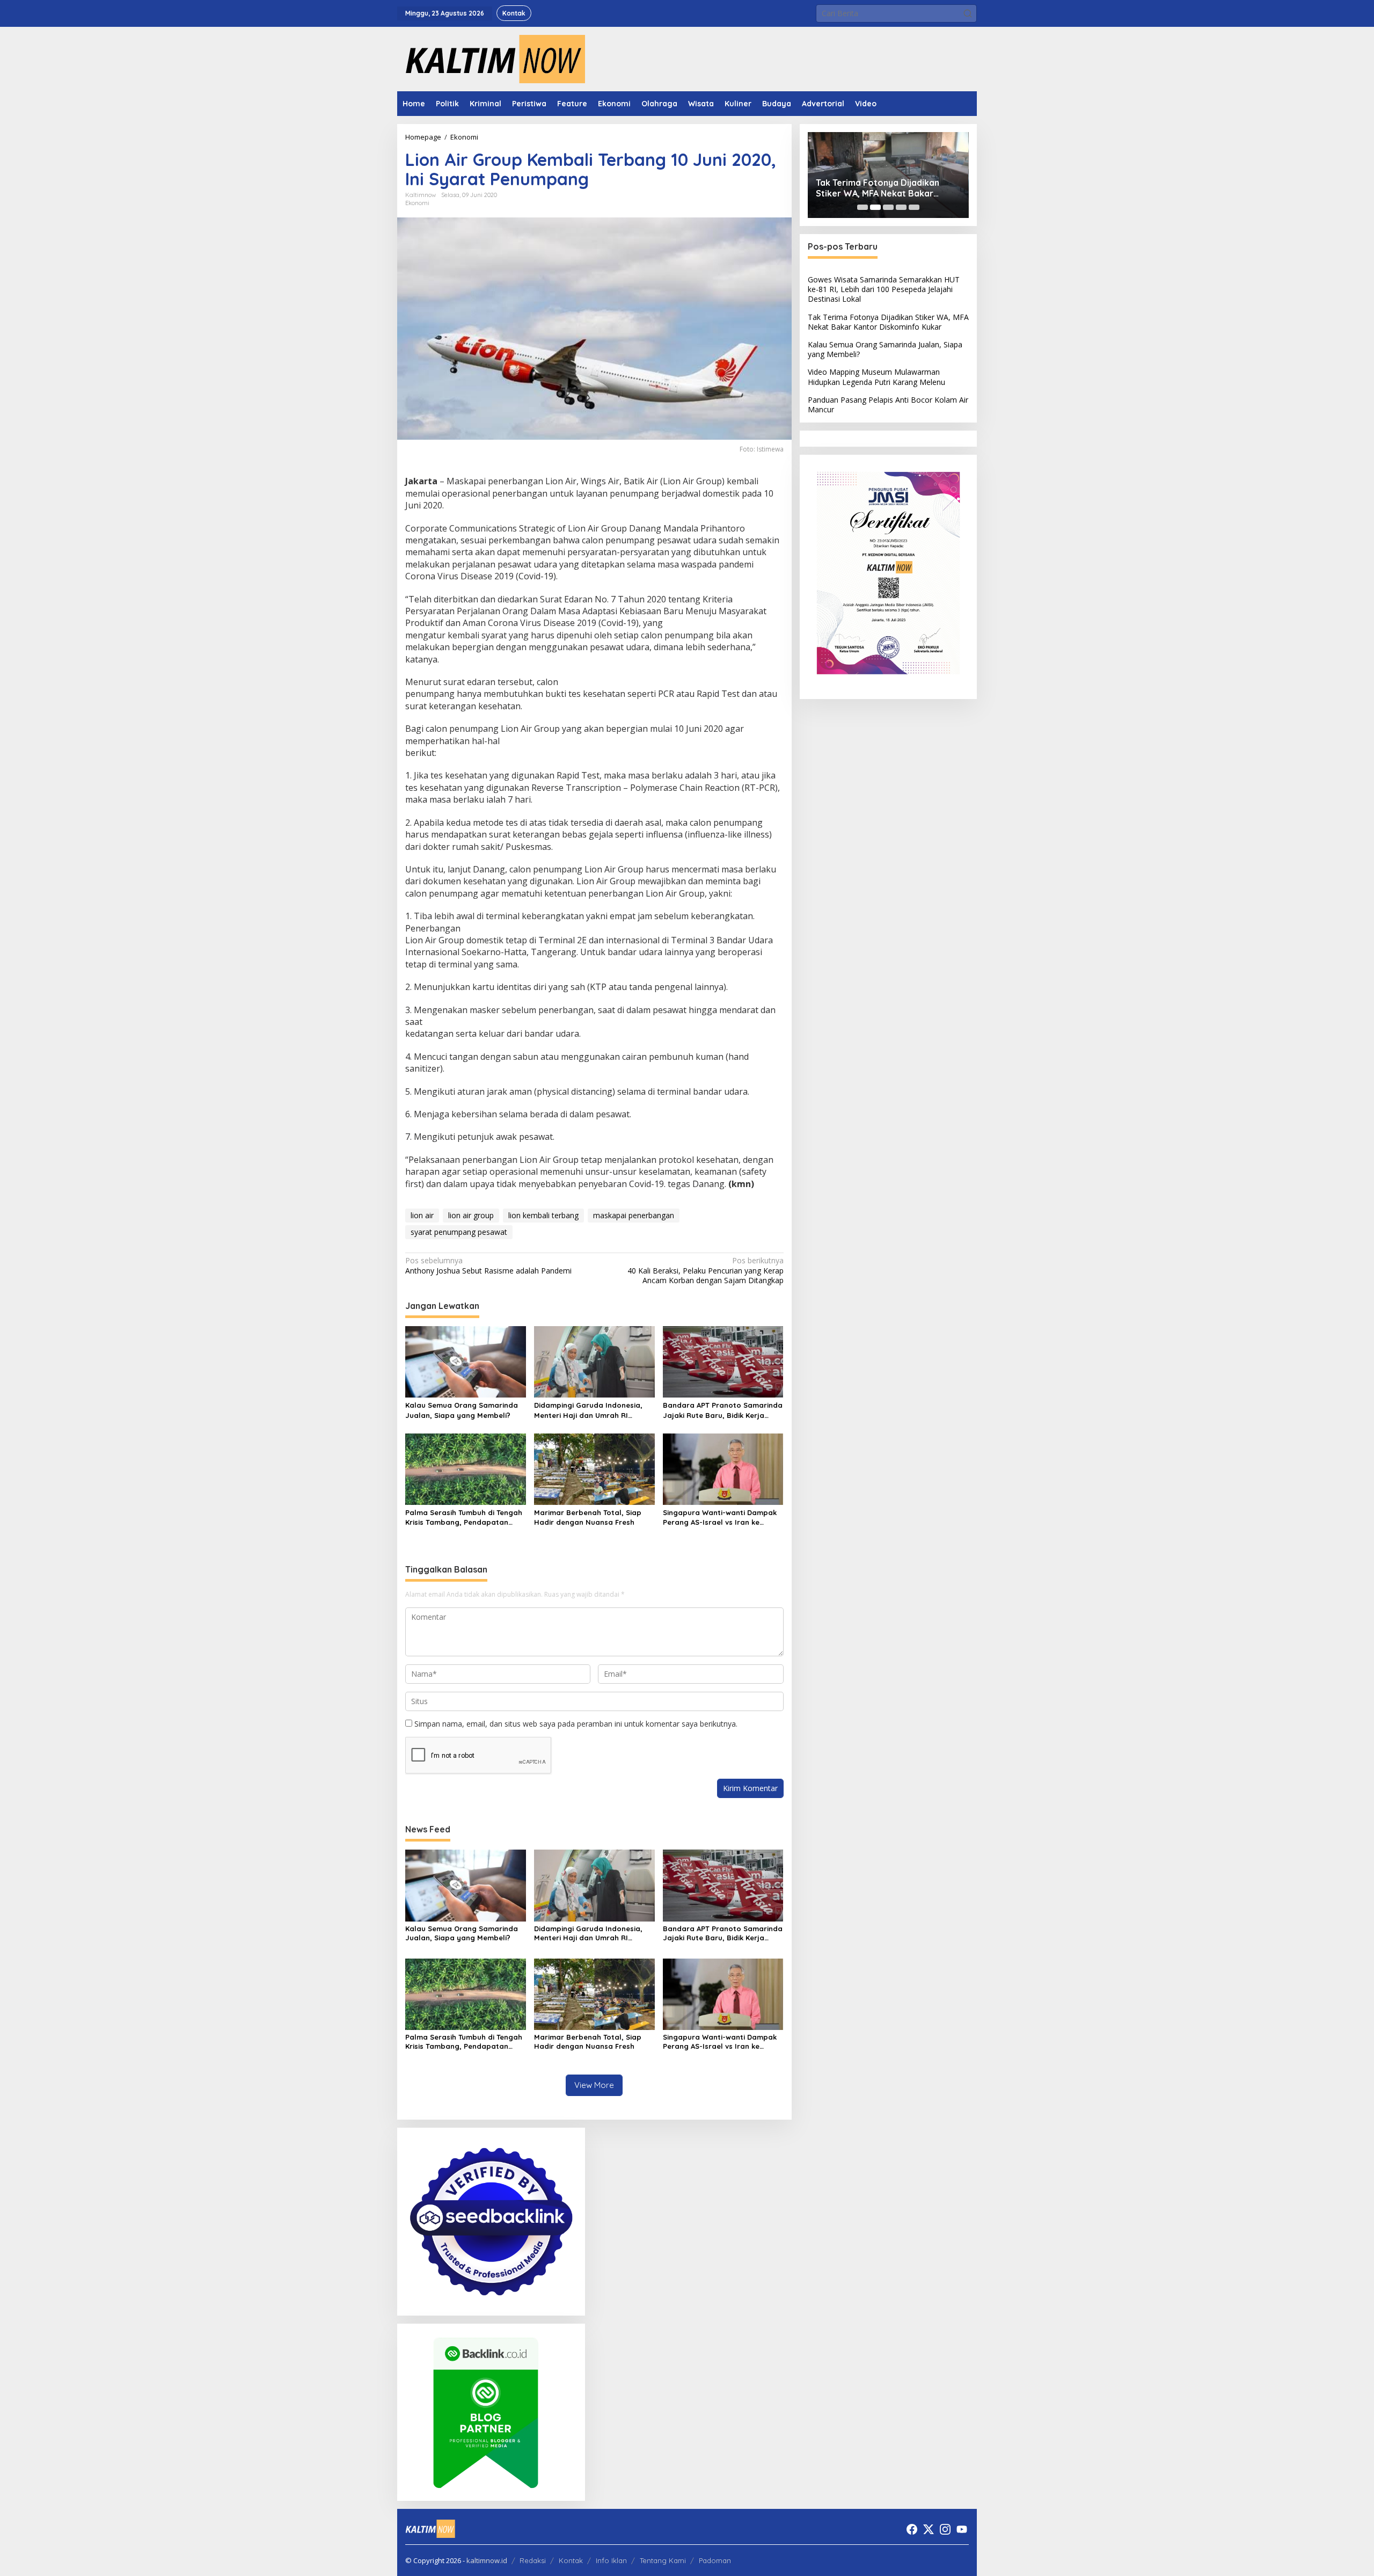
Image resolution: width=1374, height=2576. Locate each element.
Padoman (715, 2560)
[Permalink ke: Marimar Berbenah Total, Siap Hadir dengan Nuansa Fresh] (594, 1468)
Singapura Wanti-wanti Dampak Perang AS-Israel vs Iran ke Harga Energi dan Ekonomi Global (720, 1518)
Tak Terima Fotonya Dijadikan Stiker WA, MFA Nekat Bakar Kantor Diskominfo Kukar (878, 188)
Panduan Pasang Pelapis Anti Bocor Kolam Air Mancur (888, 405)
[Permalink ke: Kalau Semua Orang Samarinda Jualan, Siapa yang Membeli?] (466, 1361)
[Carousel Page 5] (914, 207)
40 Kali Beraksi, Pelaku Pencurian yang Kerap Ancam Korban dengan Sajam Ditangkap (705, 1270)
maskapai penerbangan (634, 1215)
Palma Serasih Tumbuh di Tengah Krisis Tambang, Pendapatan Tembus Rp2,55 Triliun (464, 1518)
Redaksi (533, 2560)
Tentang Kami (663, 2560)
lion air (422, 1215)
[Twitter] (929, 2529)
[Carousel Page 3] (888, 207)
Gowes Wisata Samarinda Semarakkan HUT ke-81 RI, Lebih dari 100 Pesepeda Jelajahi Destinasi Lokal (884, 289)
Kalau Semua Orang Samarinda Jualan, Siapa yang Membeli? (462, 1410)
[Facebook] (912, 2529)
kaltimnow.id (487, 2560)
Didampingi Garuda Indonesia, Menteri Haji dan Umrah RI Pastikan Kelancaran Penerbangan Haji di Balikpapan (592, 1410)
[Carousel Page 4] (901, 207)
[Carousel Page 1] (863, 207)
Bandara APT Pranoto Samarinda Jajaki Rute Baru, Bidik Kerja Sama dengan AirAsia (723, 1410)
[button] (968, 13)
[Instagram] (945, 2529)
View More (594, 2085)
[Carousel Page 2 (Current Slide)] (875, 207)
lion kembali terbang (543, 1215)
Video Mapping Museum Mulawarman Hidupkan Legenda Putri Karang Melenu (876, 377)
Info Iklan (611, 2560)
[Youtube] (962, 2529)
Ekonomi (417, 203)
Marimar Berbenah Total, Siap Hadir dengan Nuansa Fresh (588, 1517)
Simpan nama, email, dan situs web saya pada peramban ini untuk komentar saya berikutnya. (576, 1724)
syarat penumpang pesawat (459, 1232)
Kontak (571, 2560)
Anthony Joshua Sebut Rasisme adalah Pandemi (488, 1265)
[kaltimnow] (491, 58)
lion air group (471, 1215)
